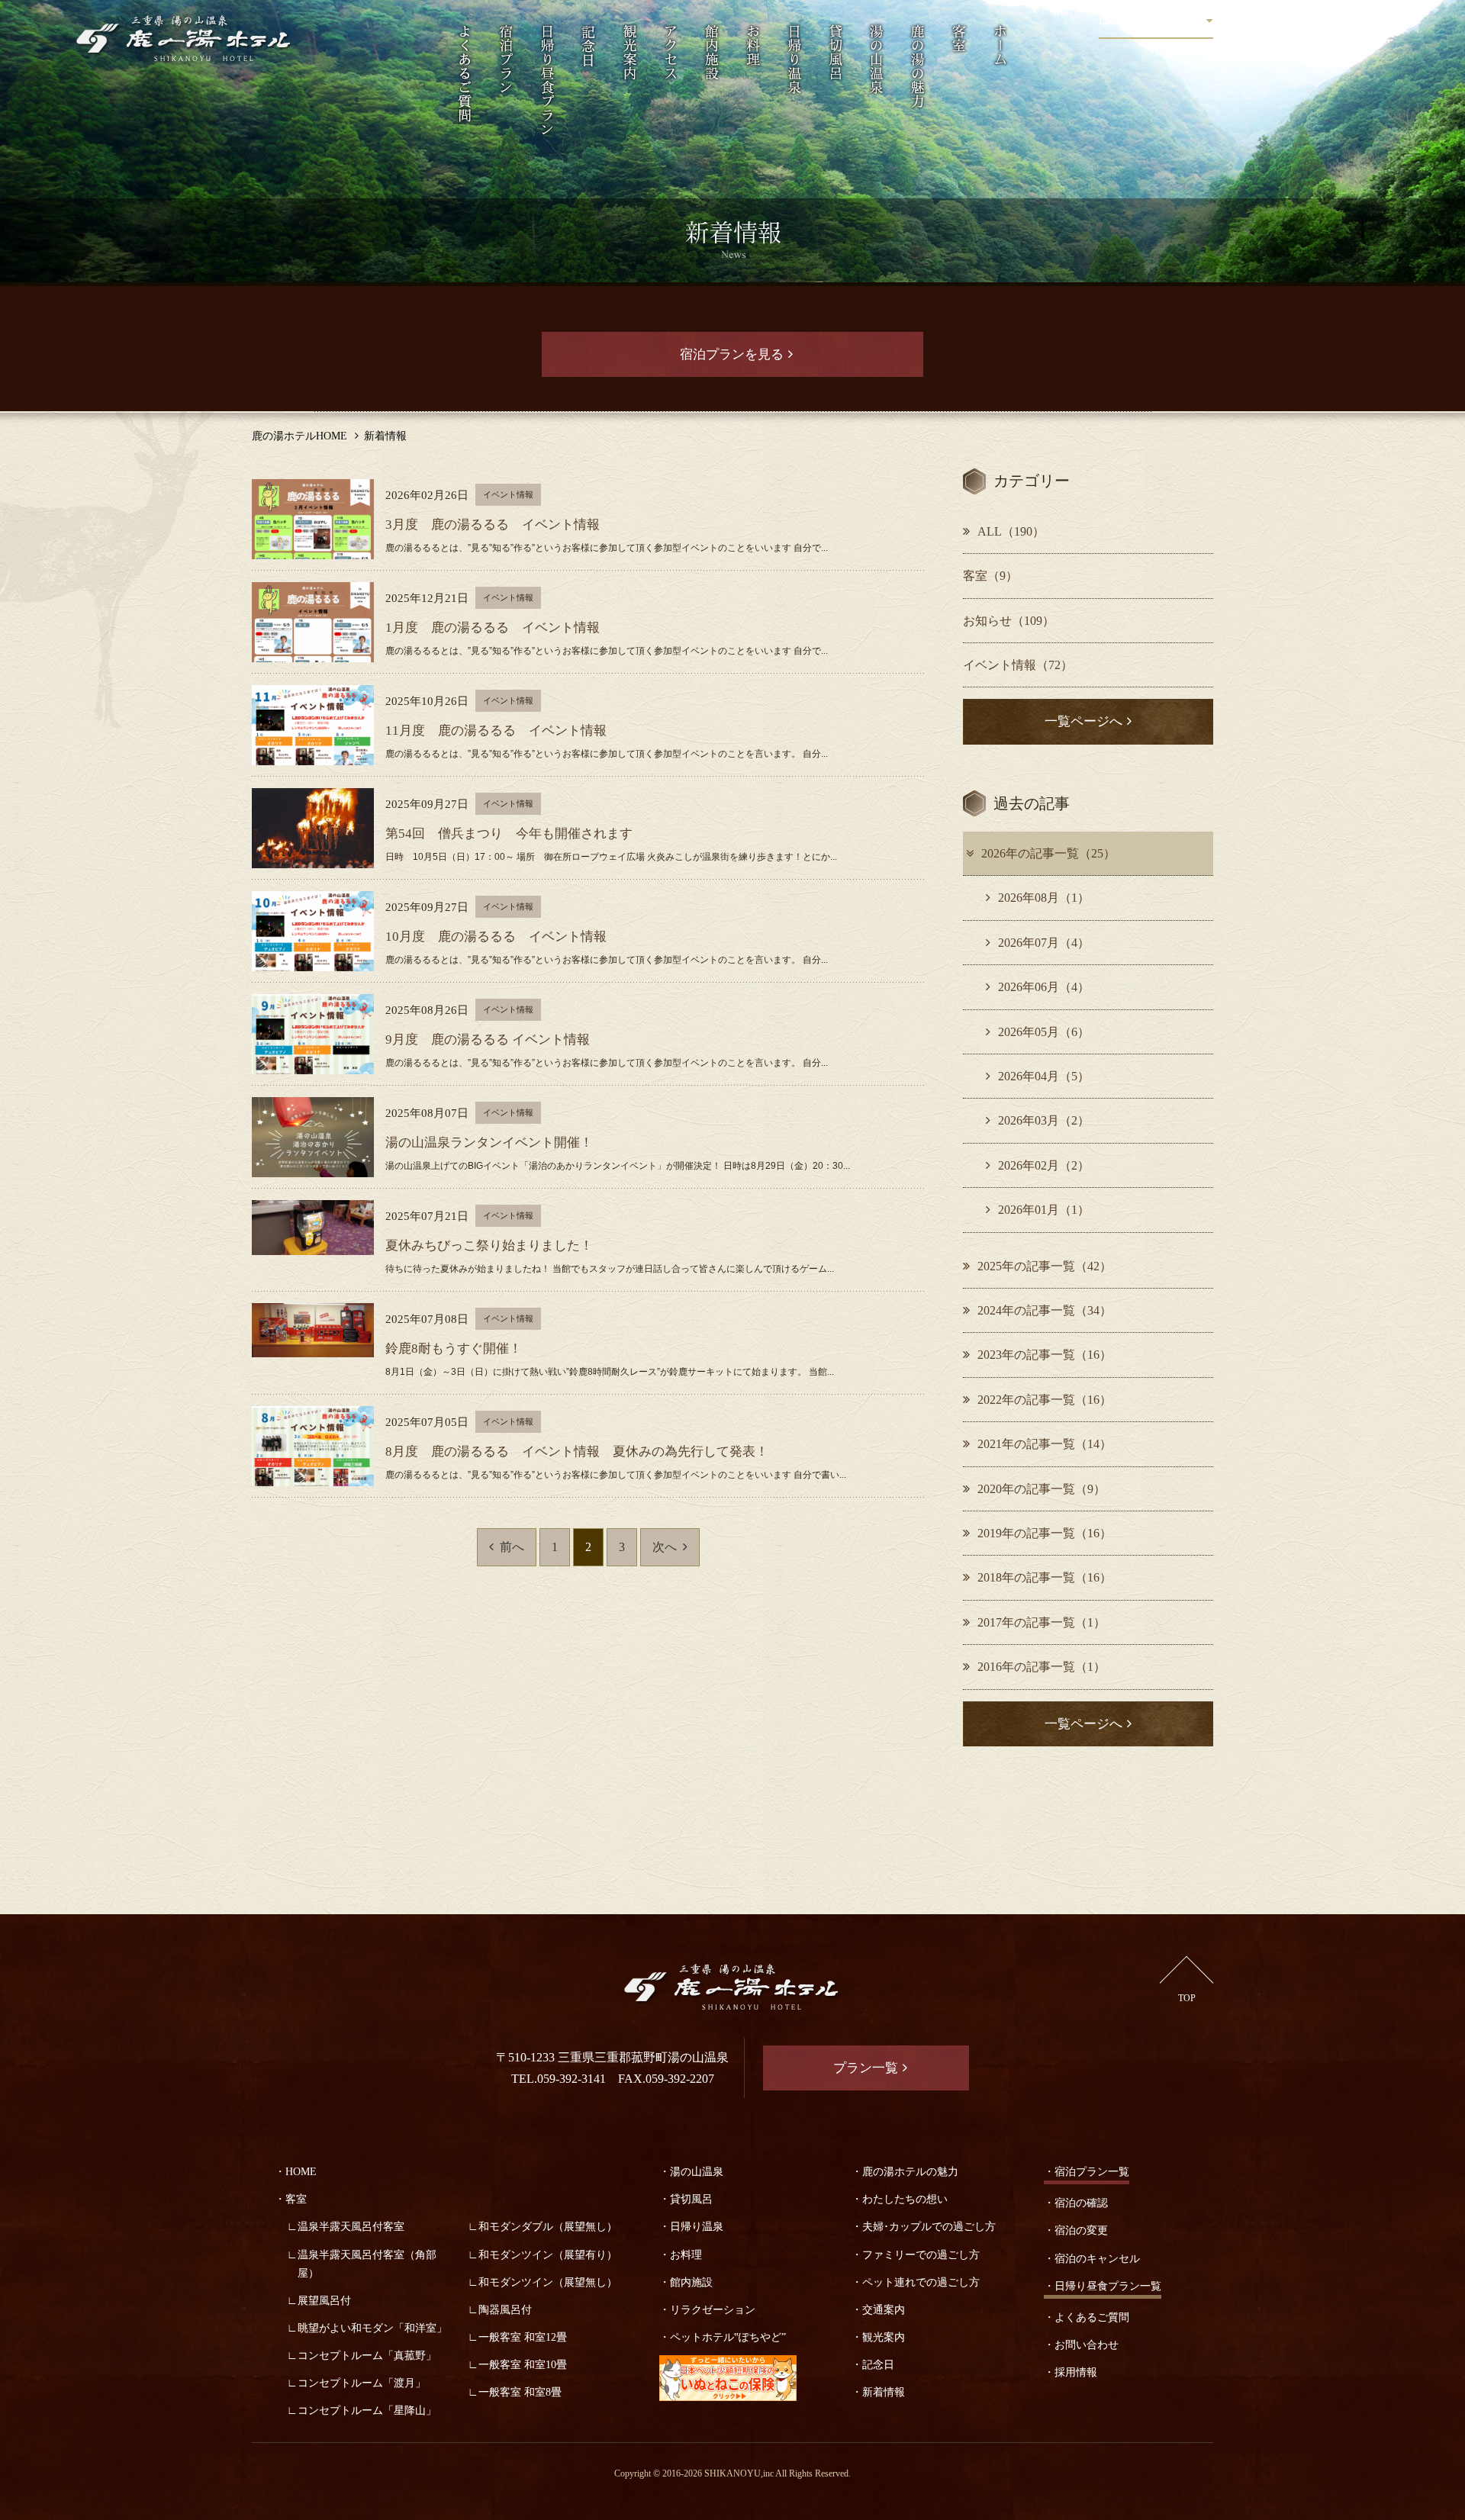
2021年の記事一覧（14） (1045, 1444)
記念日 (878, 2364)
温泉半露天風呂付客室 (351, 2226)
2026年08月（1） (1044, 898)
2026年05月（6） (1044, 1032)
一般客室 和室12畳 (523, 2337)
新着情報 (884, 2392)
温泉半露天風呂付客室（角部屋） (367, 2264)
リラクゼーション (713, 2309)
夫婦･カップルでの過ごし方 (929, 2226)
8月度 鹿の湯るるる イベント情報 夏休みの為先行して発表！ (577, 1451)
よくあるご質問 (1092, 2317)
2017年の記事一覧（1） (1042, 1622)
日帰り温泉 (697, 2226)
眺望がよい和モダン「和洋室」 (372, 2328)
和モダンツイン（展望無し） (548, 2282)
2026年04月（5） (1044, 1076)
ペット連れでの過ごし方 (921, 2282)
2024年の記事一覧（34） (1045, 1310)
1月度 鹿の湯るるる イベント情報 (493, 628)
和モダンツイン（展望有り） (548, 2254)
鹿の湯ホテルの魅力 (910, 2171)
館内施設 (691, 2282)
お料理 (686, 2254)
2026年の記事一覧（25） (1048, 853)
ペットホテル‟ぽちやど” (728, 2337)
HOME (301, 2171)
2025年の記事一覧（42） (1045, 1266)
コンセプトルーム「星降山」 (367, 2410)
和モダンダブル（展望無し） (548, 2226)
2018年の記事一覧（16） (1045, 1577)
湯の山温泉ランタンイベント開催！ (489, 1143)
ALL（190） (1011, 531)
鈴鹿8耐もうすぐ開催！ (454, 1349)
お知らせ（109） (1009, 621)
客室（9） (990, 576)
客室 (296, 2199)
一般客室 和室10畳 (523, 2364)
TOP (1187, 1998)
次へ (665, 1547)
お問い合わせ (1087, 2345)
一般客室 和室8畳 (520, 2392)
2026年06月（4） (1044, 987)
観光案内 (884, 2337)
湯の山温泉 (697, 2171)
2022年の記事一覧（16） (1045, 1400)
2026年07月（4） (1044, 943)
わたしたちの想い (905, 2199)
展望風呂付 (324, 2300)
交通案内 (884, 2309)
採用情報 (1076, 2372)
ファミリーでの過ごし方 (921, 2254)
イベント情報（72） (1018, 665)
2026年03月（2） (1044, 1120)
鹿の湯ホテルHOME (299, 436)
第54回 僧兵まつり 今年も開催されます (509, 834)
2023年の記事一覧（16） (1045, 1355)
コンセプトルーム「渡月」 (362, 2383)
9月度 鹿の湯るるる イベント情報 (488, 1040)
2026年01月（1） (1044, 1210)
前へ (512, 1547)
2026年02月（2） (1044, 1165)
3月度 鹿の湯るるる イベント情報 (493, 525)
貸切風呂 (691, 2199)
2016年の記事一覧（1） (1042, 1667)
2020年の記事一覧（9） (1042, 1489)
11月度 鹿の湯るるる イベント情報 (496, 731)
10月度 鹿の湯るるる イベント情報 (496, 937)
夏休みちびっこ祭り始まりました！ (489, 1246)
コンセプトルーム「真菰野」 (367, 2355)
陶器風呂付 (505, 2309)
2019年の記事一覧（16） (1045, 1533)
